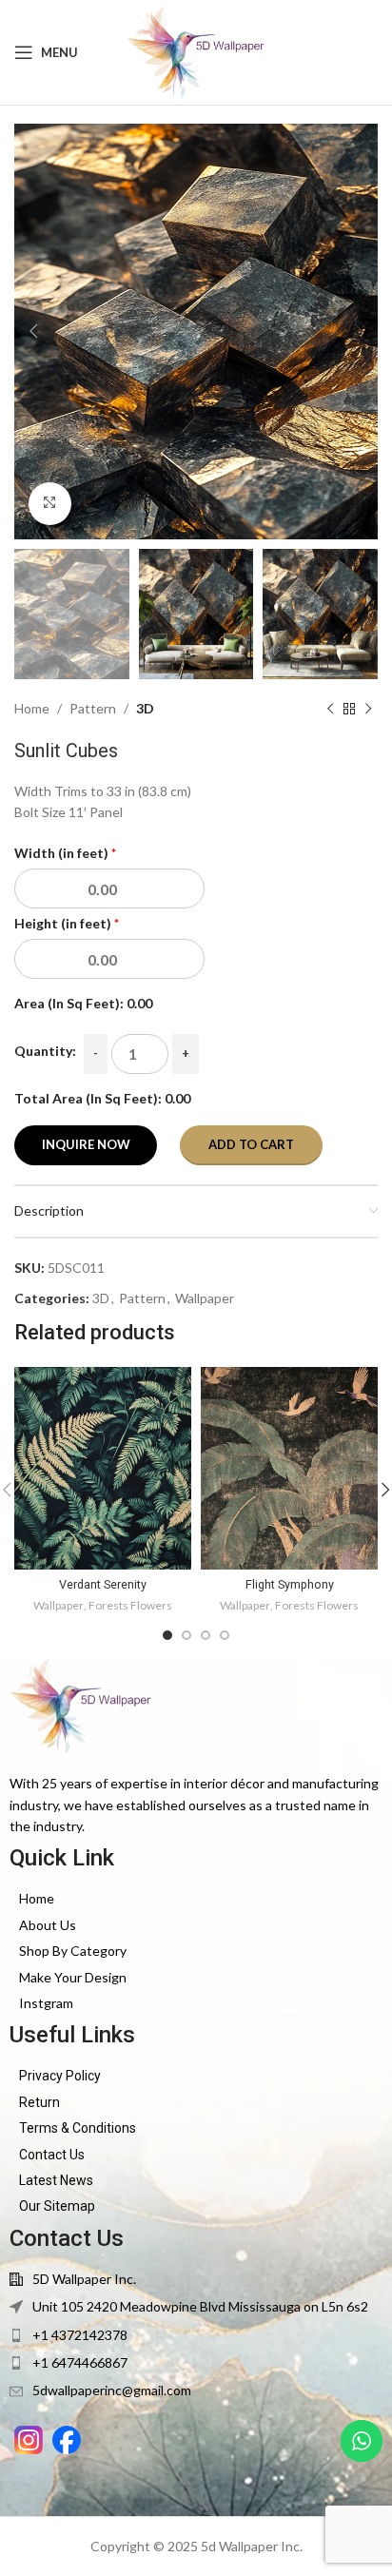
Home (32, 708)
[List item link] (196, 1899)
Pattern (93, 708)
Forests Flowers (130, 1605)
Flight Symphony (290, 1584)
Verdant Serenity (103, 1584)
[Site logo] (196, 51)
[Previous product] (330, 710)
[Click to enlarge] (50, 504)
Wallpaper (205, 1298)
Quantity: (45, 1051)
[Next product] (368, 710)
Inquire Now (86, 1144)
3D (145, 708)
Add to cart (251, 1144)
